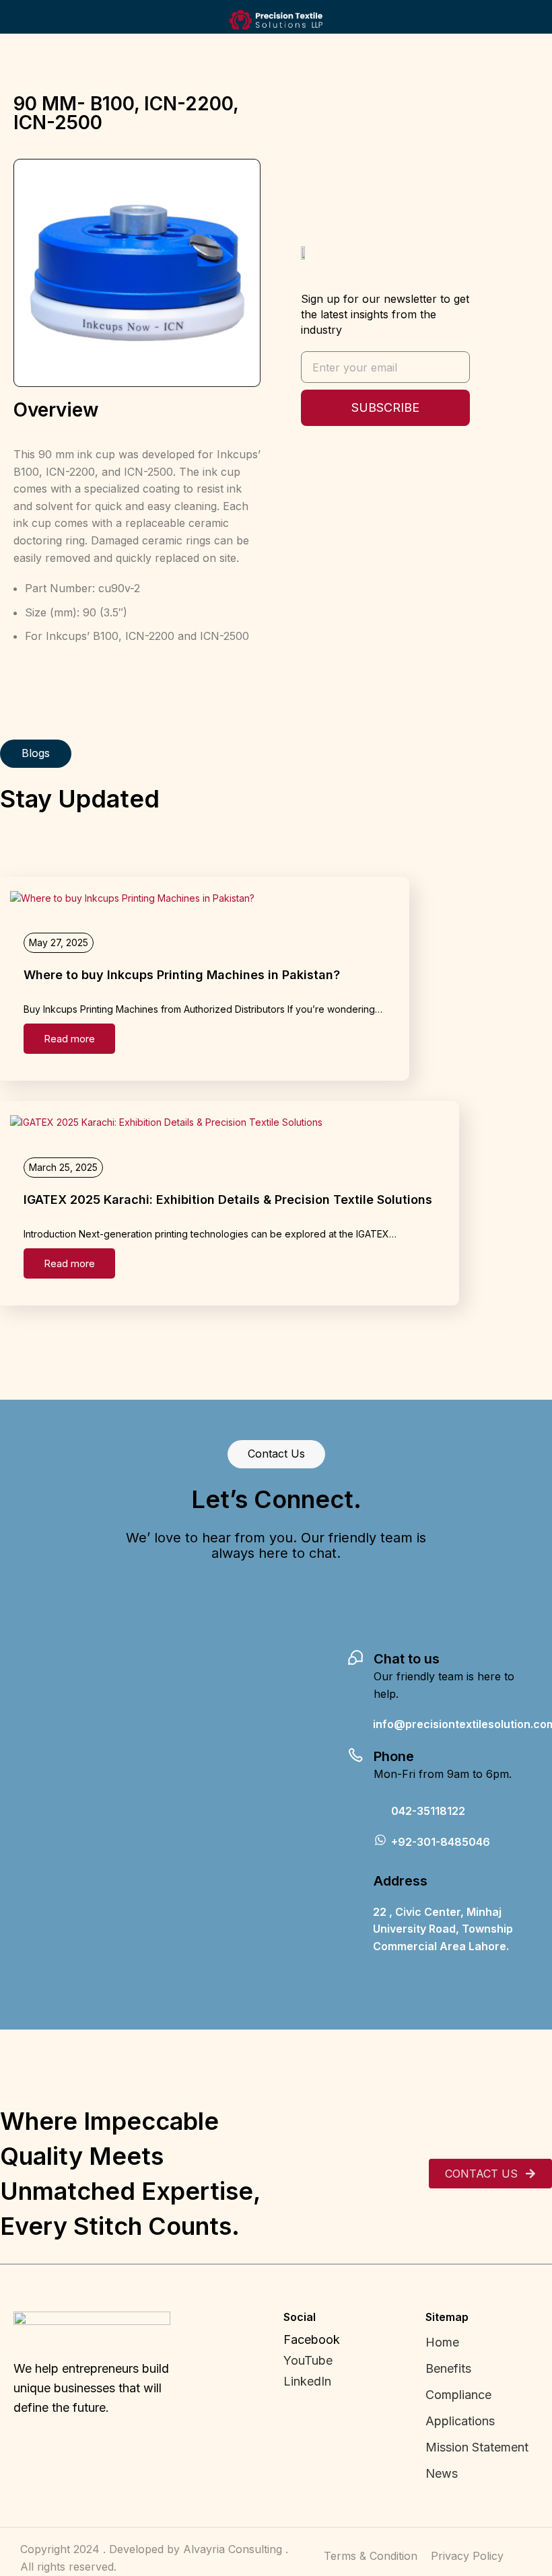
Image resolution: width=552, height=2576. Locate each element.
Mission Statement (479, 2447)
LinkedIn (307, 2381)
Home (442, 2342)
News (442, 2473)
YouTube (308, 2360)
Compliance (458, 2395)
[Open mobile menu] (15, 20)
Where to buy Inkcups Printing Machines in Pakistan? (182, 975)
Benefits (448, 2368)
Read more (69, 1039)
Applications (460, 2421)
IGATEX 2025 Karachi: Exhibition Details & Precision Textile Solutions (228, 1200)
